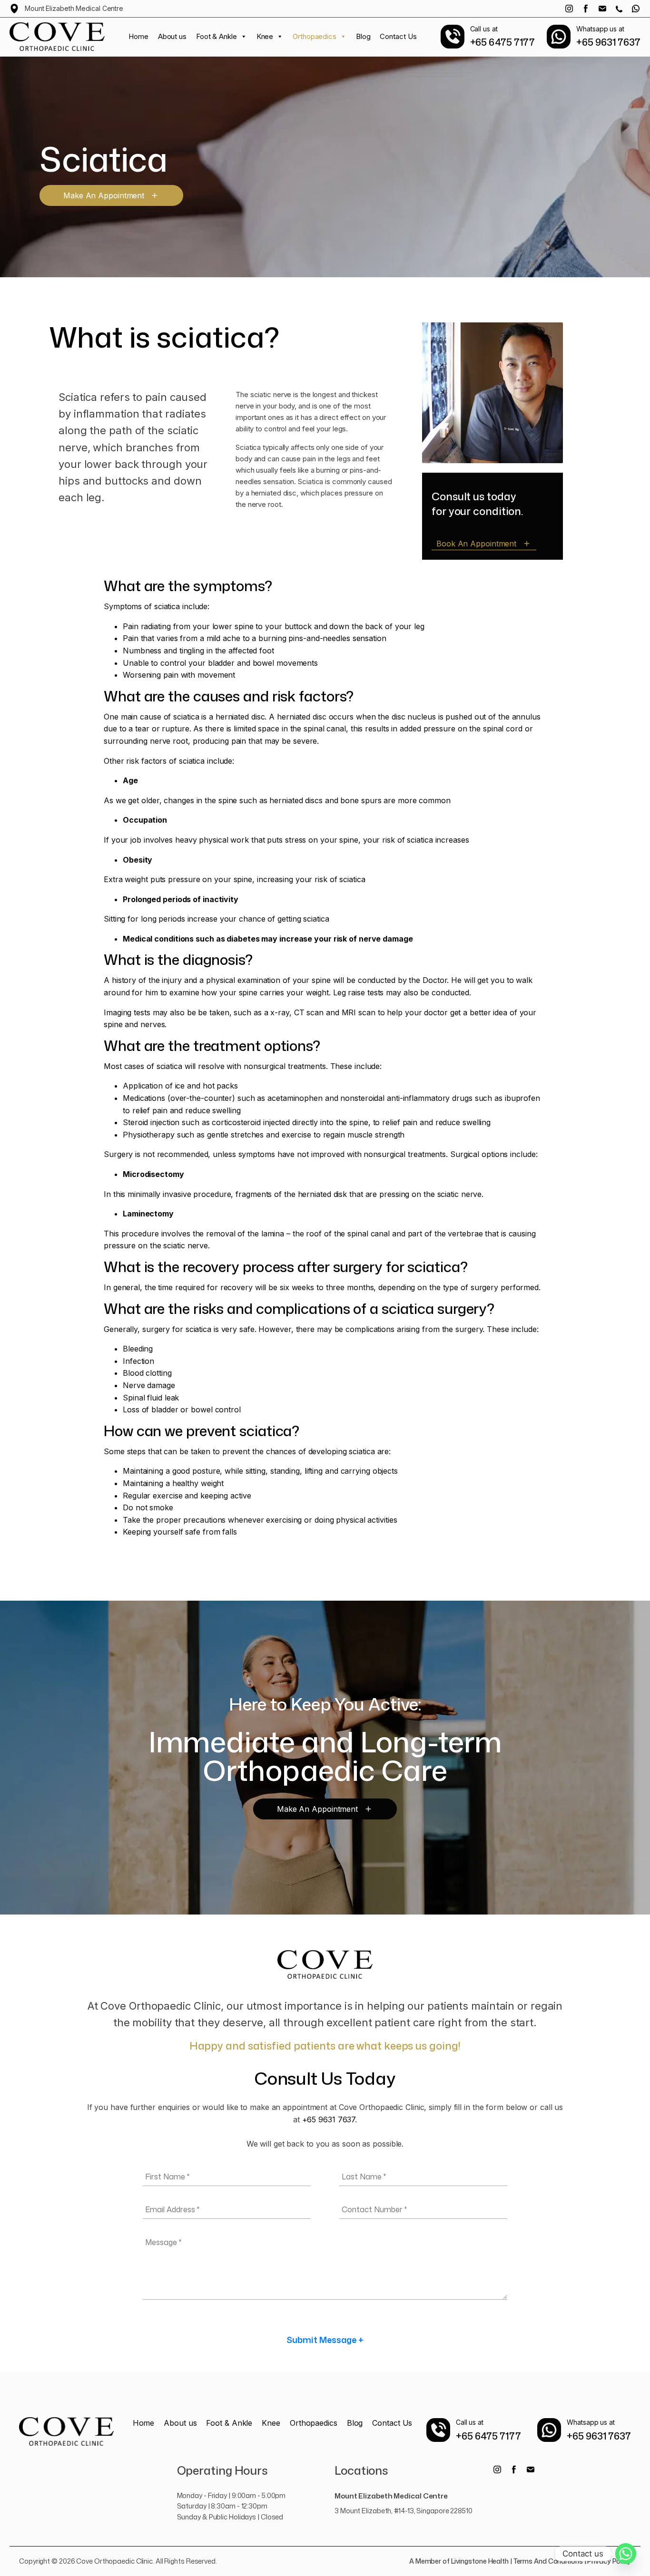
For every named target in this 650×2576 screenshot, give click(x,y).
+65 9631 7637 (329, 2119)
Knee (265, 36)
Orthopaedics (315, 36)
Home (138, 36)
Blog (363, 36)
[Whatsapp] (626, 2554)
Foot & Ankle (217, 36)
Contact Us (398, 36)
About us (172, 36)
